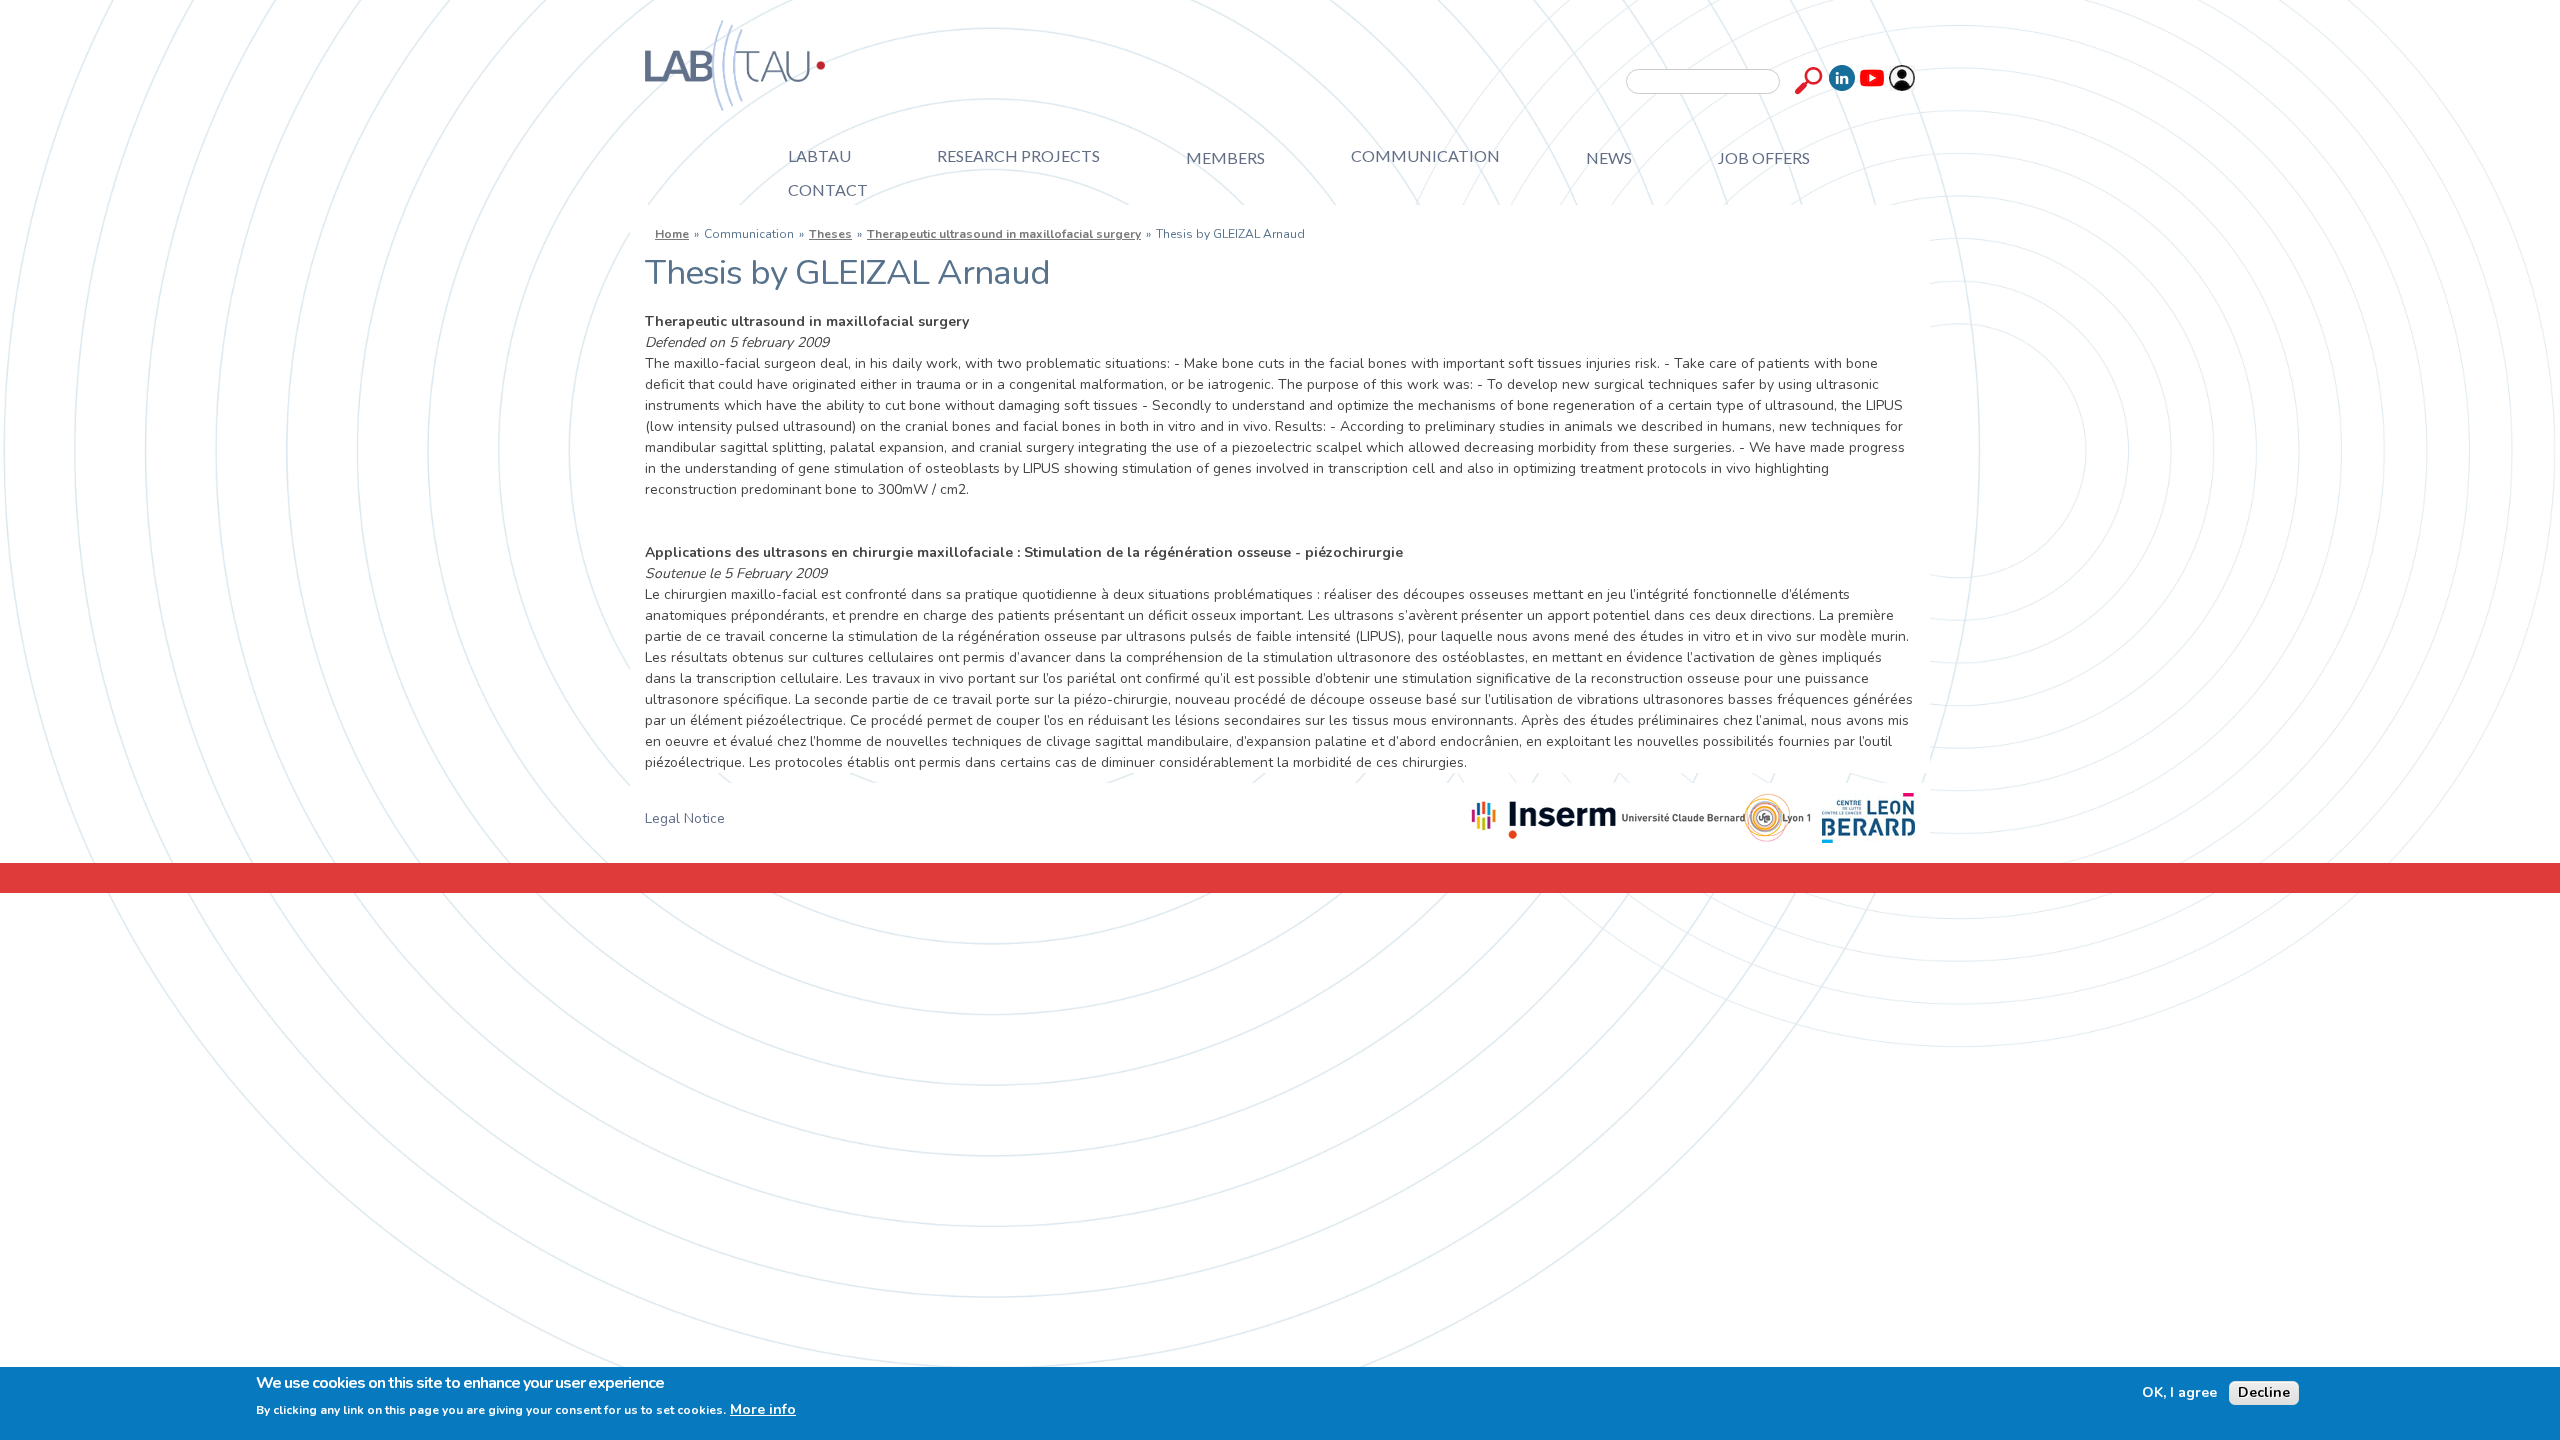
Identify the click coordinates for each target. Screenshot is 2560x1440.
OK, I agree (2179, 1393)
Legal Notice (685, 818)
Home (672, 234)
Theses (830, 234)
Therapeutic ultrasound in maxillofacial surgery (1004, 234)
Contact (828, 189)
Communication (1425, 155)
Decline (2264, 1392)
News (1609, 157)
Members (1225, 157)
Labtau (819, 155)
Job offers (1764, 157)
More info (763, 1410)
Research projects (1018, 155)
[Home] (735, 65)
